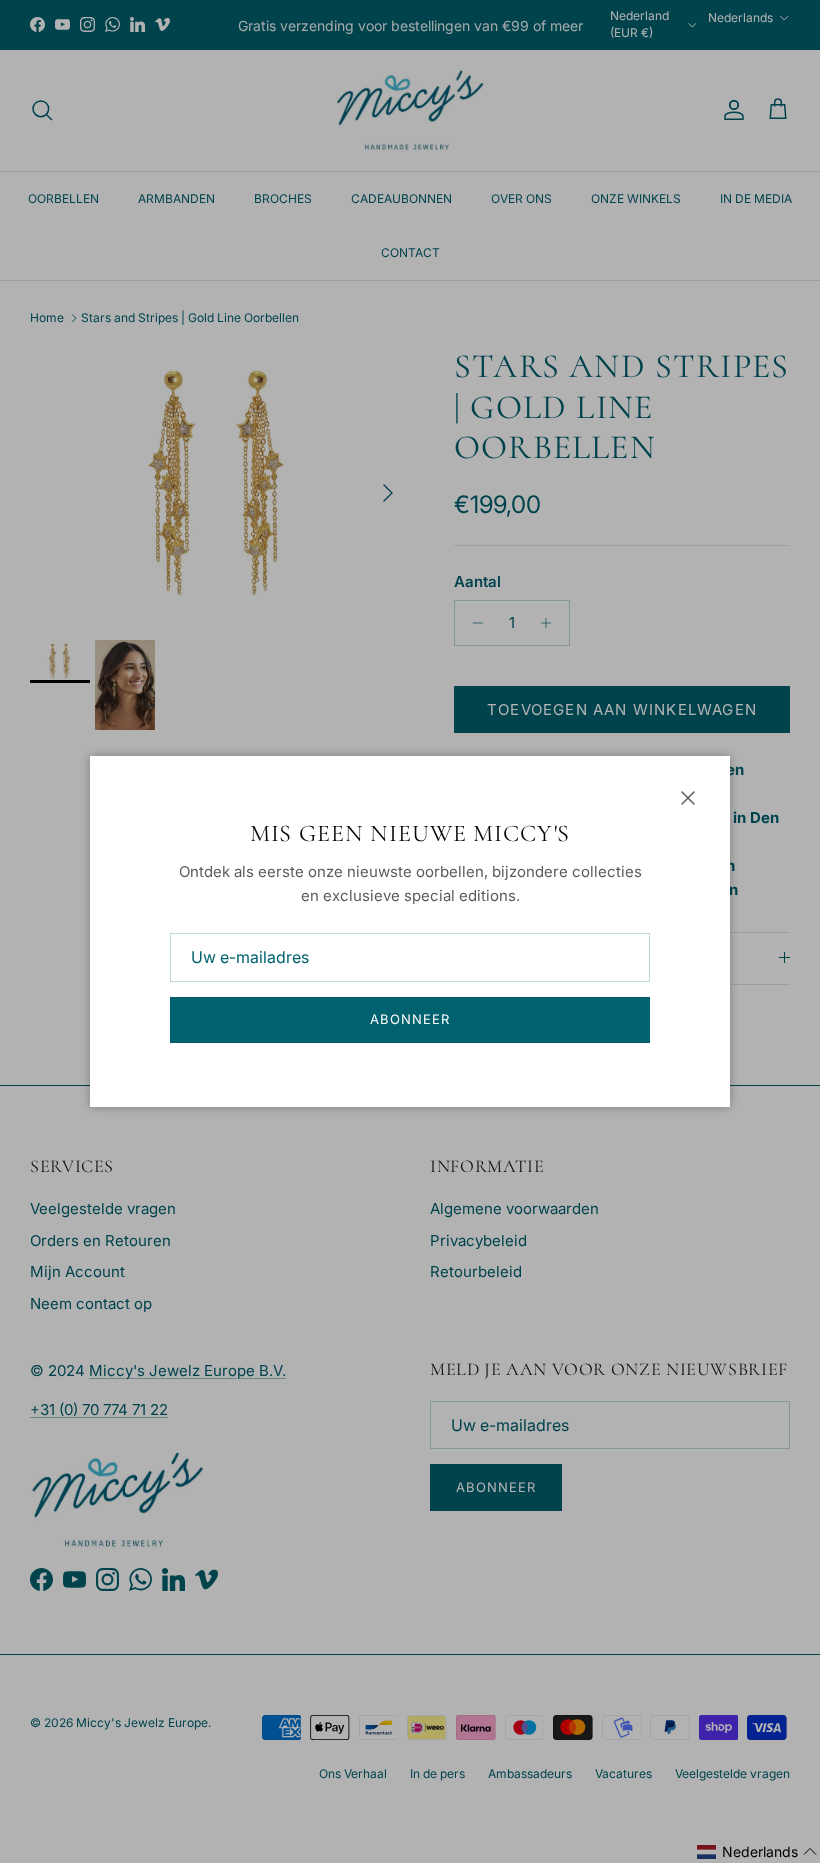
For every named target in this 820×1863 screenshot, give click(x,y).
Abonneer (410, 1019)
